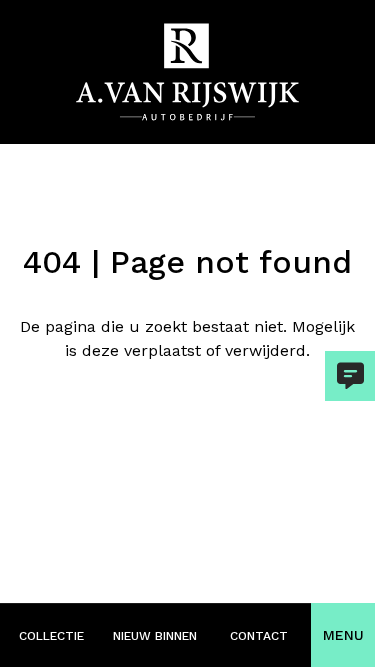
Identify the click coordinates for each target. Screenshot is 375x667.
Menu (343, 635)
